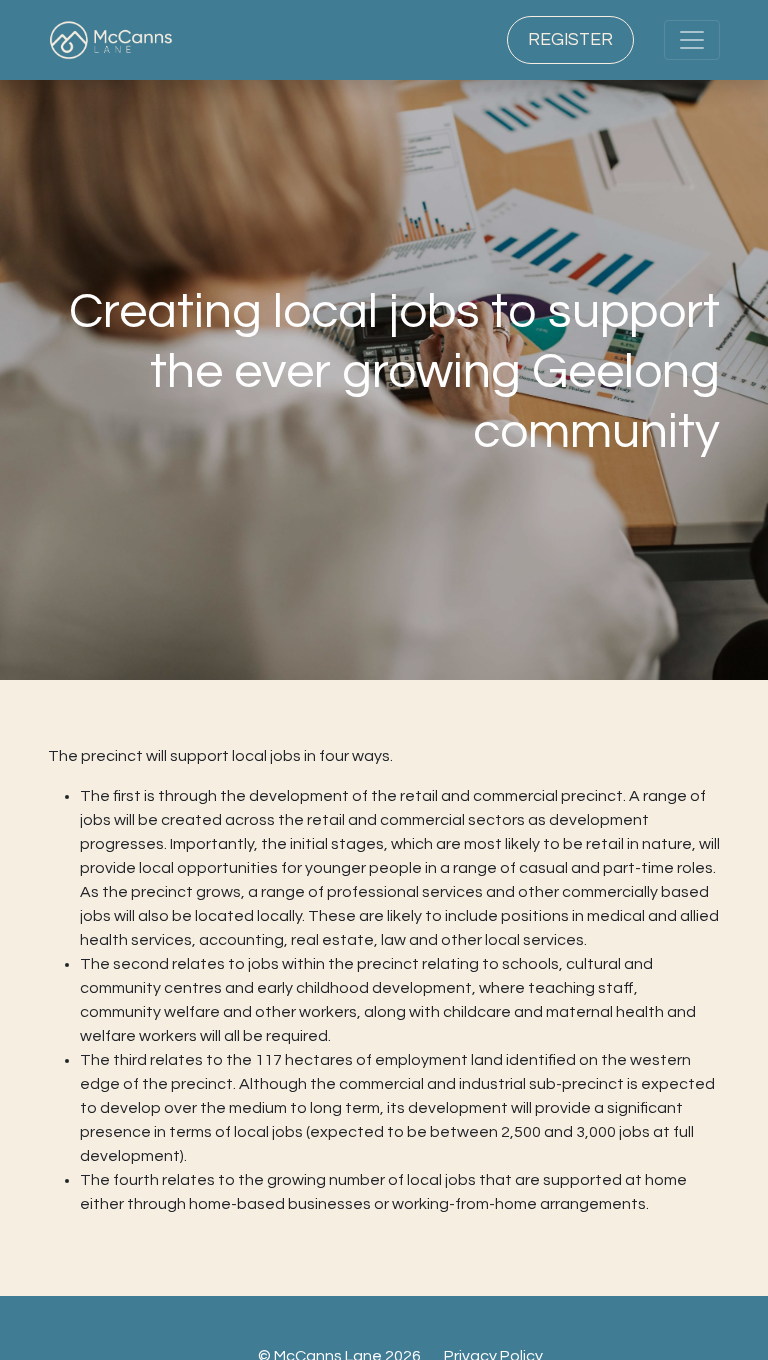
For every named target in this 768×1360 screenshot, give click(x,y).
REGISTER (570, 40)
